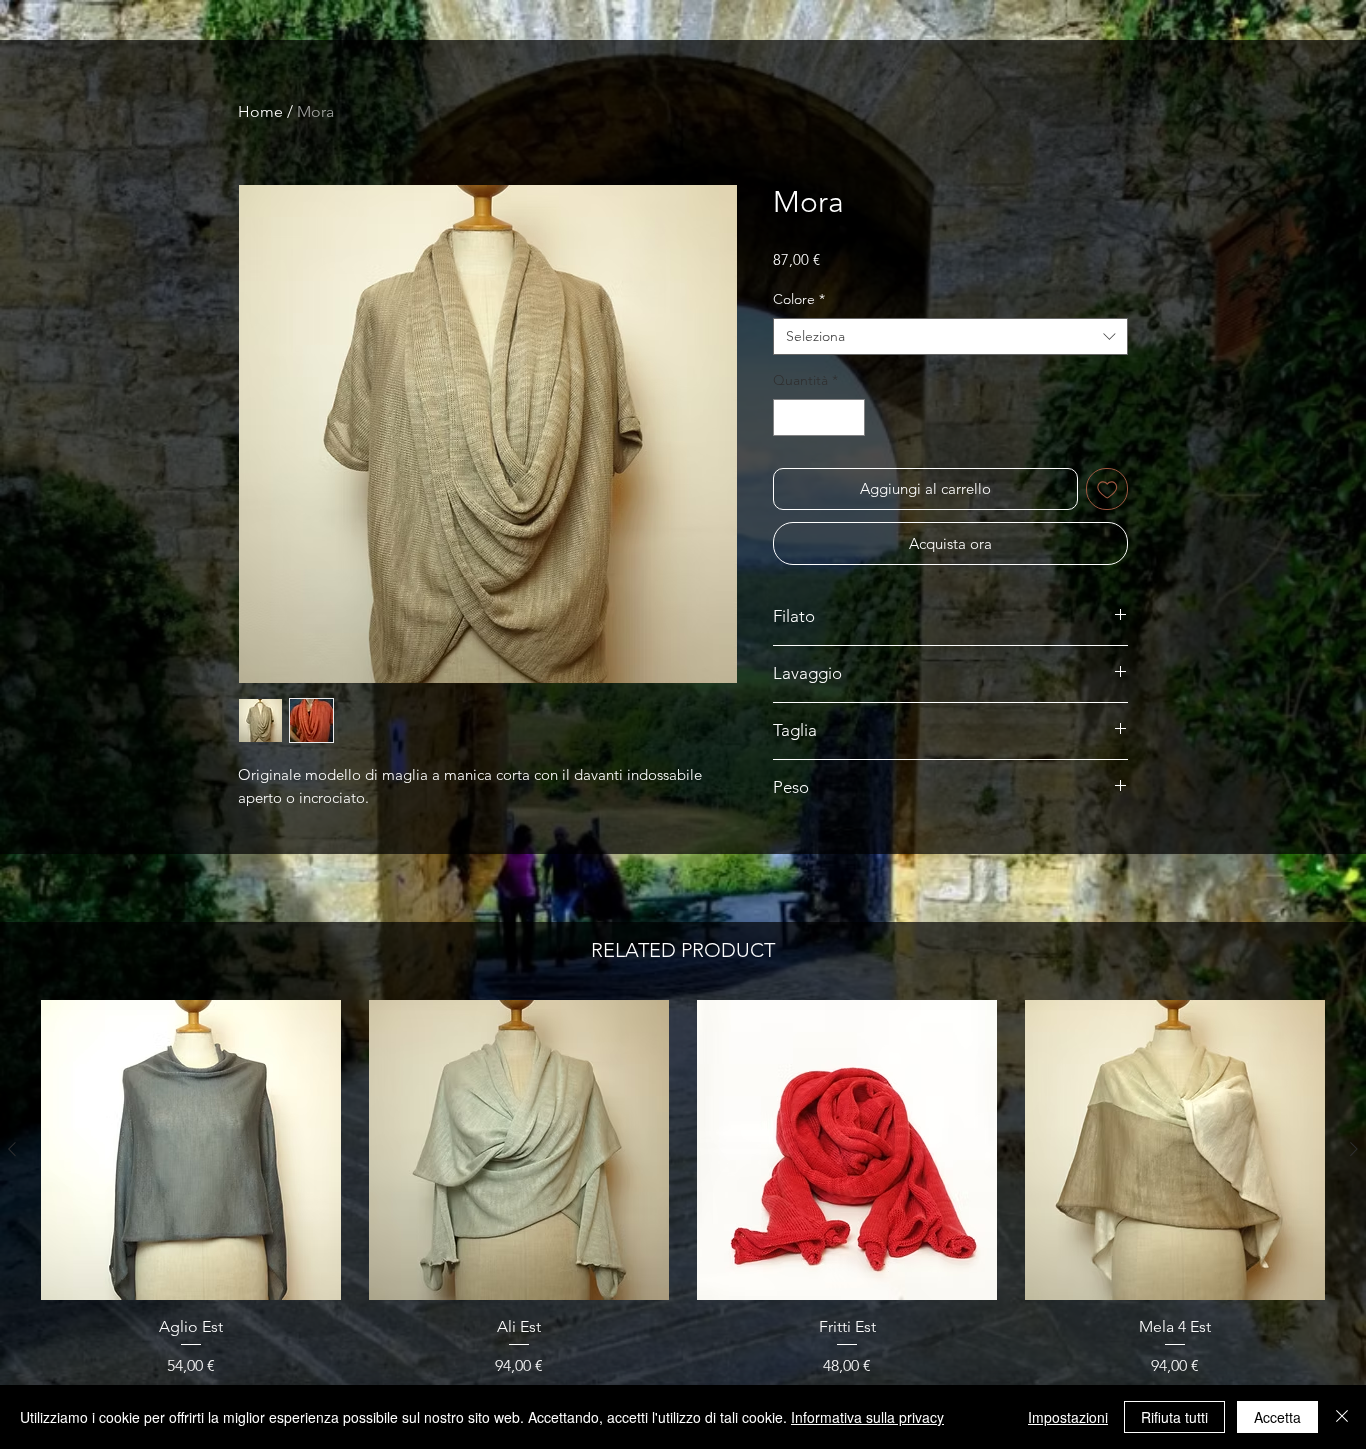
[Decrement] (788, 417)
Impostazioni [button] (1068, 1417)
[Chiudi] (1342, 1417)
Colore (799, 299)
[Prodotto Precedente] (12, 1149)
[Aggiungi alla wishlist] (1107, 489)
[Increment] (849, 417)
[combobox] (950, 337)
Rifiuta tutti (1174, 1417)
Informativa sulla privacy (867, 1417)
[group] (683, 1216)
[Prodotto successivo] (1354, 1149)
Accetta (1277, 1417)
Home (260, 111)
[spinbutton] (819, 417)
